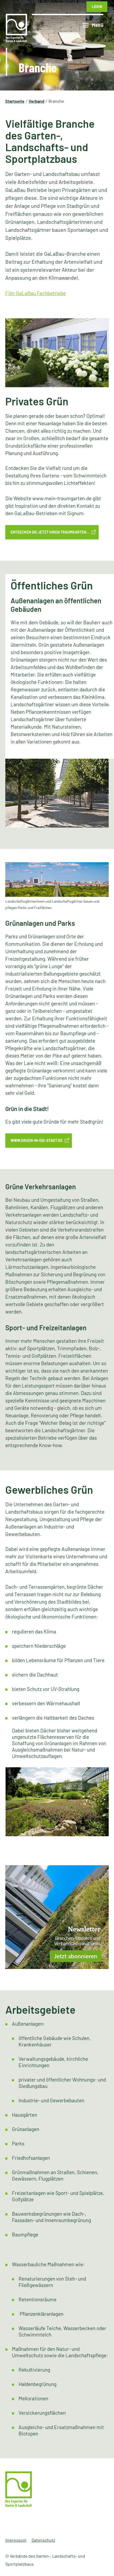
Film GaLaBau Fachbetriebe (36, 293)
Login (97, 7)
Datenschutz (43, 2540)
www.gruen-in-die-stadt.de (37, 1140)
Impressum (16, 2540)
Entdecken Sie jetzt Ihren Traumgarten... (50, 532)
